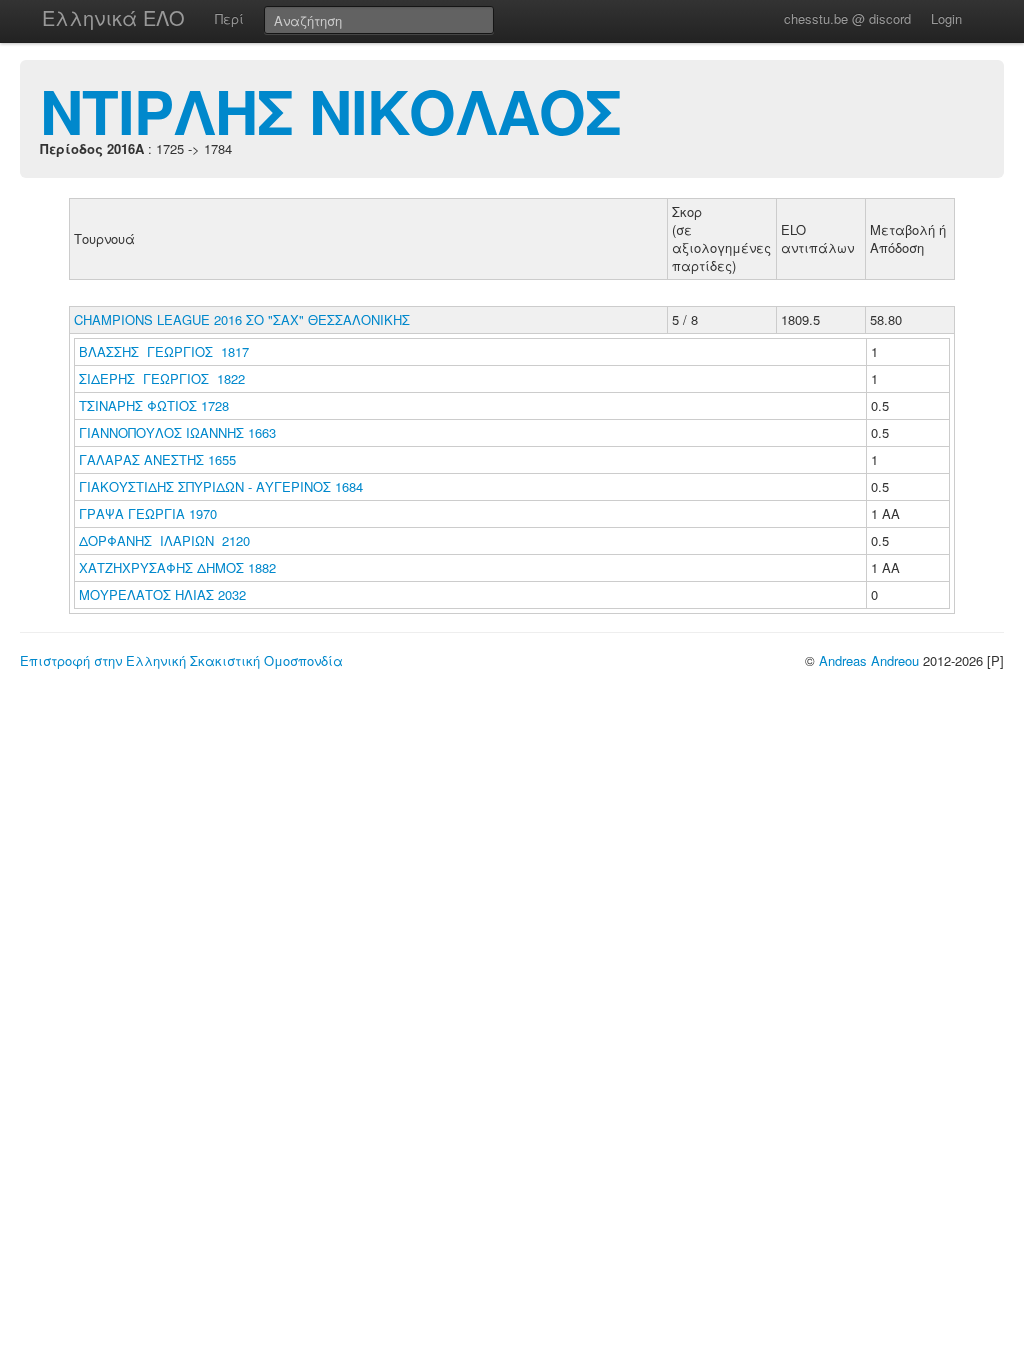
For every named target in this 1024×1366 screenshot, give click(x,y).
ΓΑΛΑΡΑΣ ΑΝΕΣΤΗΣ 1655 (157, 459)
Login (946, 18)
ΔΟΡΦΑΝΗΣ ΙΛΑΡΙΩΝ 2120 (164, 540)
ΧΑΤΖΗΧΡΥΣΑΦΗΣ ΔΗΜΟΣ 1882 (177, 567)
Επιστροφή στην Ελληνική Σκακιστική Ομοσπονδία (181, 660)
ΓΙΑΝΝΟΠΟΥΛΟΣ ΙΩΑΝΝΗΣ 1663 (177, 432)
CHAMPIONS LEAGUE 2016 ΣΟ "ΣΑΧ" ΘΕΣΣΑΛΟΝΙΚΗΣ (242, 319)
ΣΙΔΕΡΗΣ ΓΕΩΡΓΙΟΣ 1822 (162, 378)
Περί (229, 18)
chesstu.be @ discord (847, 18)
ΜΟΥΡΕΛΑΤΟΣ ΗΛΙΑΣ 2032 (162, 594)
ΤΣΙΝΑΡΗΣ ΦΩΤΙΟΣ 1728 (154, 405)
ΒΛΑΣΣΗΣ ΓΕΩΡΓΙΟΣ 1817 (164, 351)
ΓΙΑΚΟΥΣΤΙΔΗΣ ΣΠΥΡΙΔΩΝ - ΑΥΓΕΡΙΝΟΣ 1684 (221, 486)
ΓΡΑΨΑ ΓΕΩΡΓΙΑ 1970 (148, 513)
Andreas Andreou (869, 660)
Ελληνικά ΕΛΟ (113, 17)
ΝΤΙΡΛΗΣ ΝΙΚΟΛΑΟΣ (330, 110)
